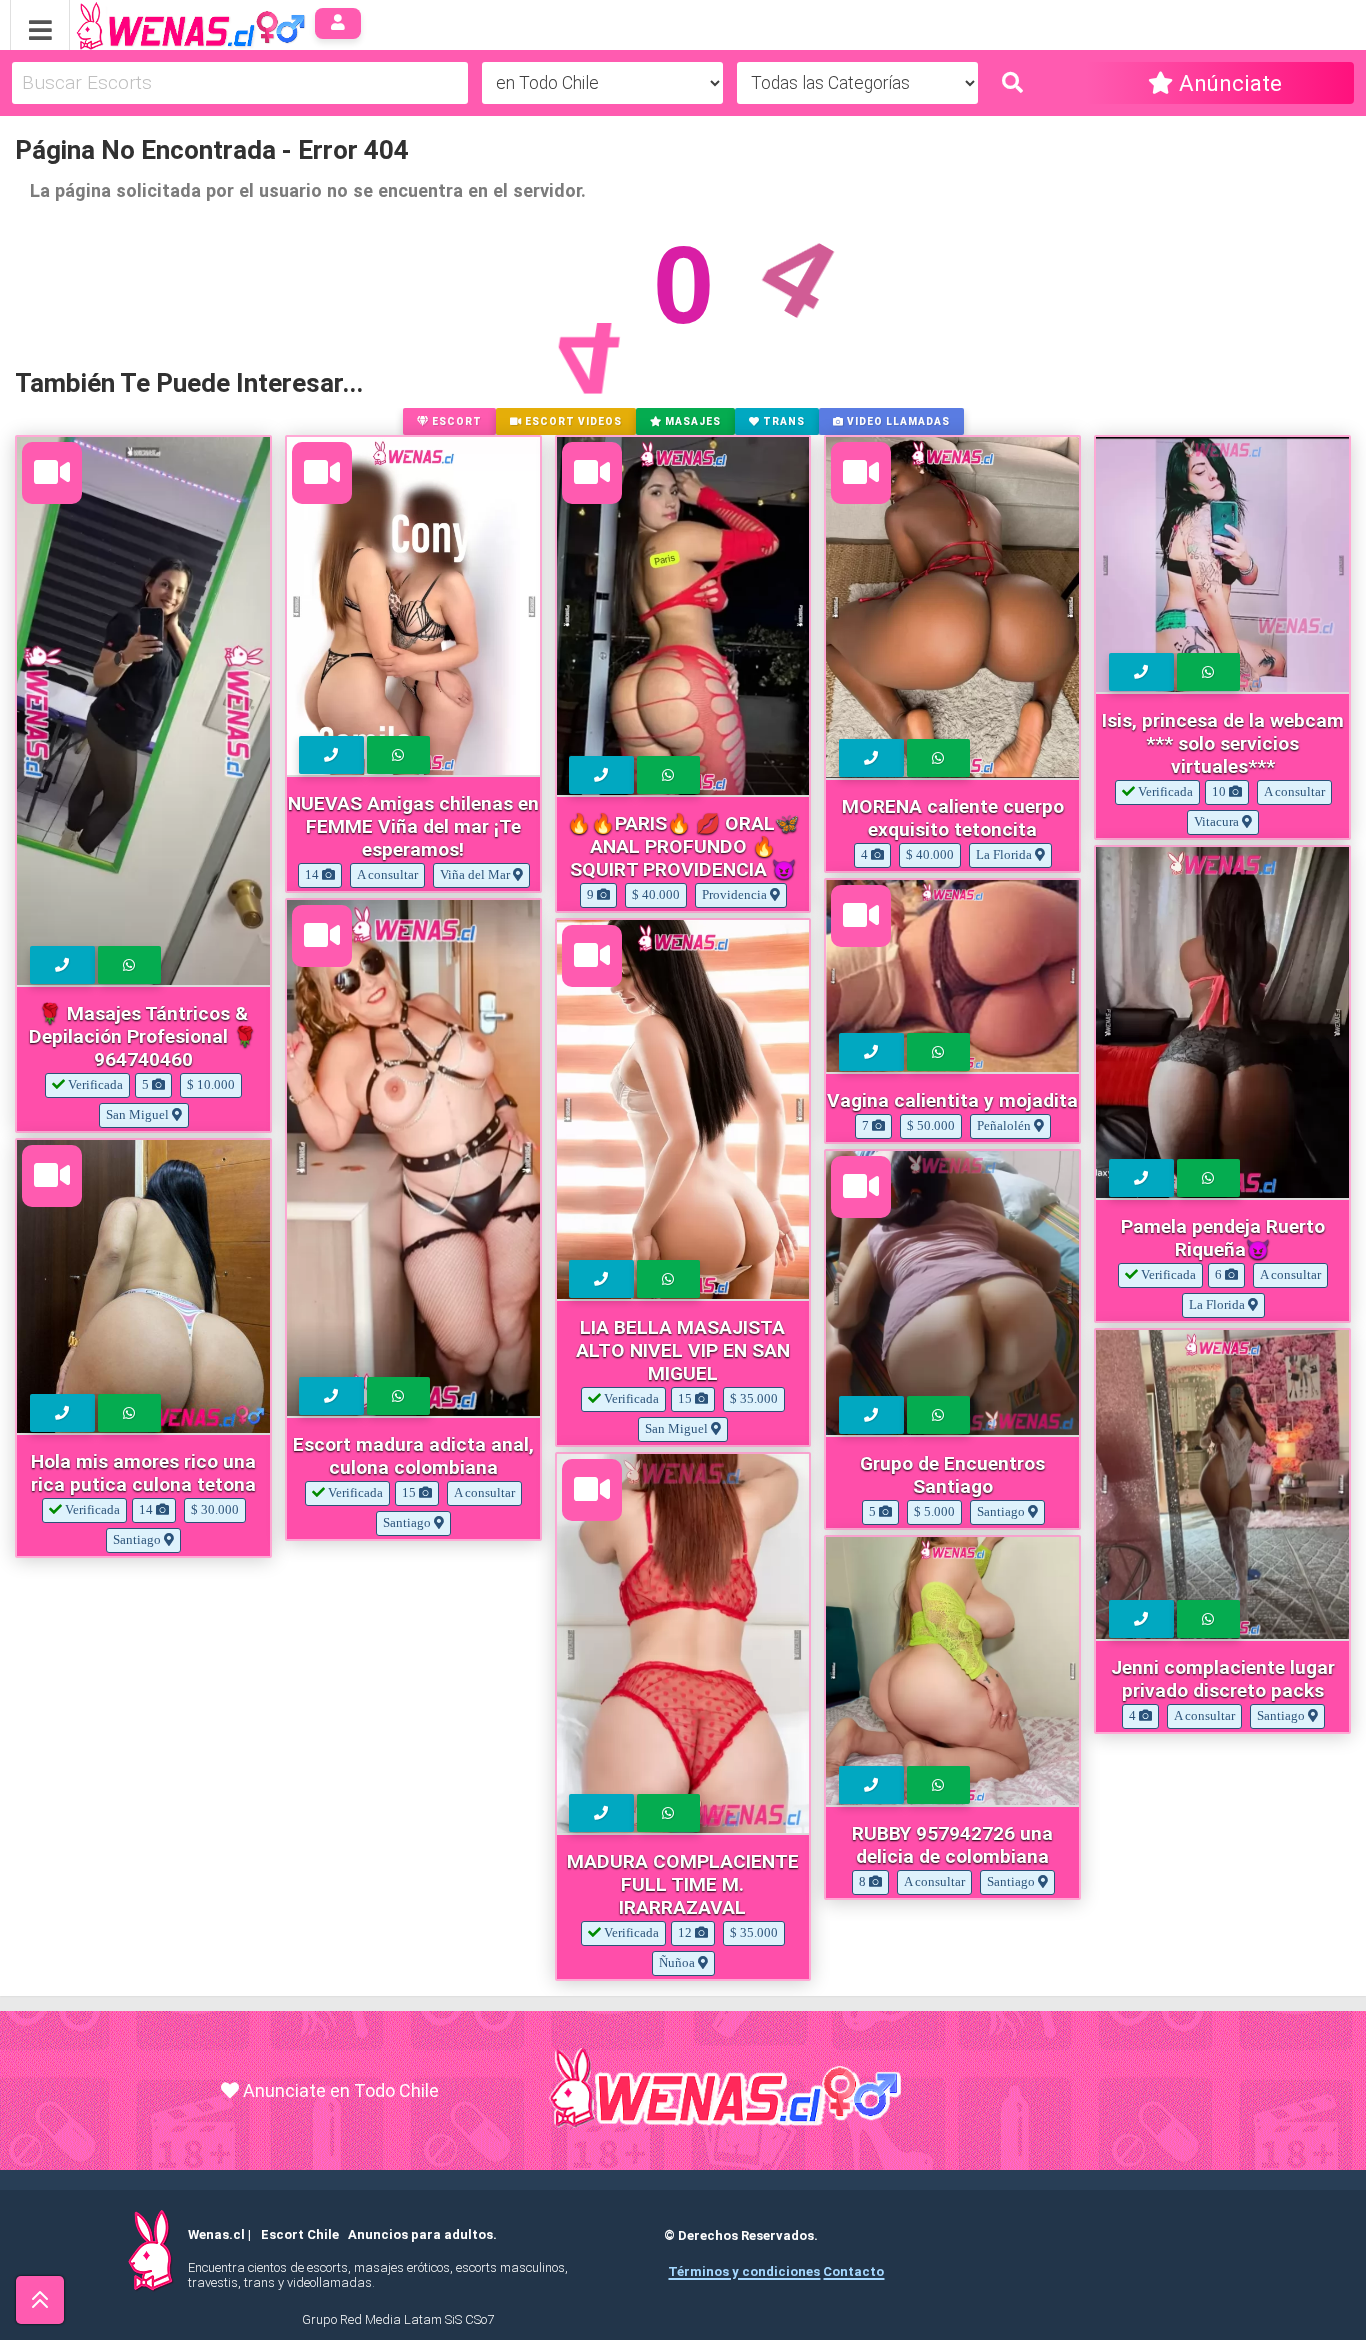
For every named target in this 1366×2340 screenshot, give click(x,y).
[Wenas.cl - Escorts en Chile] (159, 23)
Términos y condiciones (744, 2271)
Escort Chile (300, 2234)
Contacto (853, 2271)
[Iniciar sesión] (338, 23)
